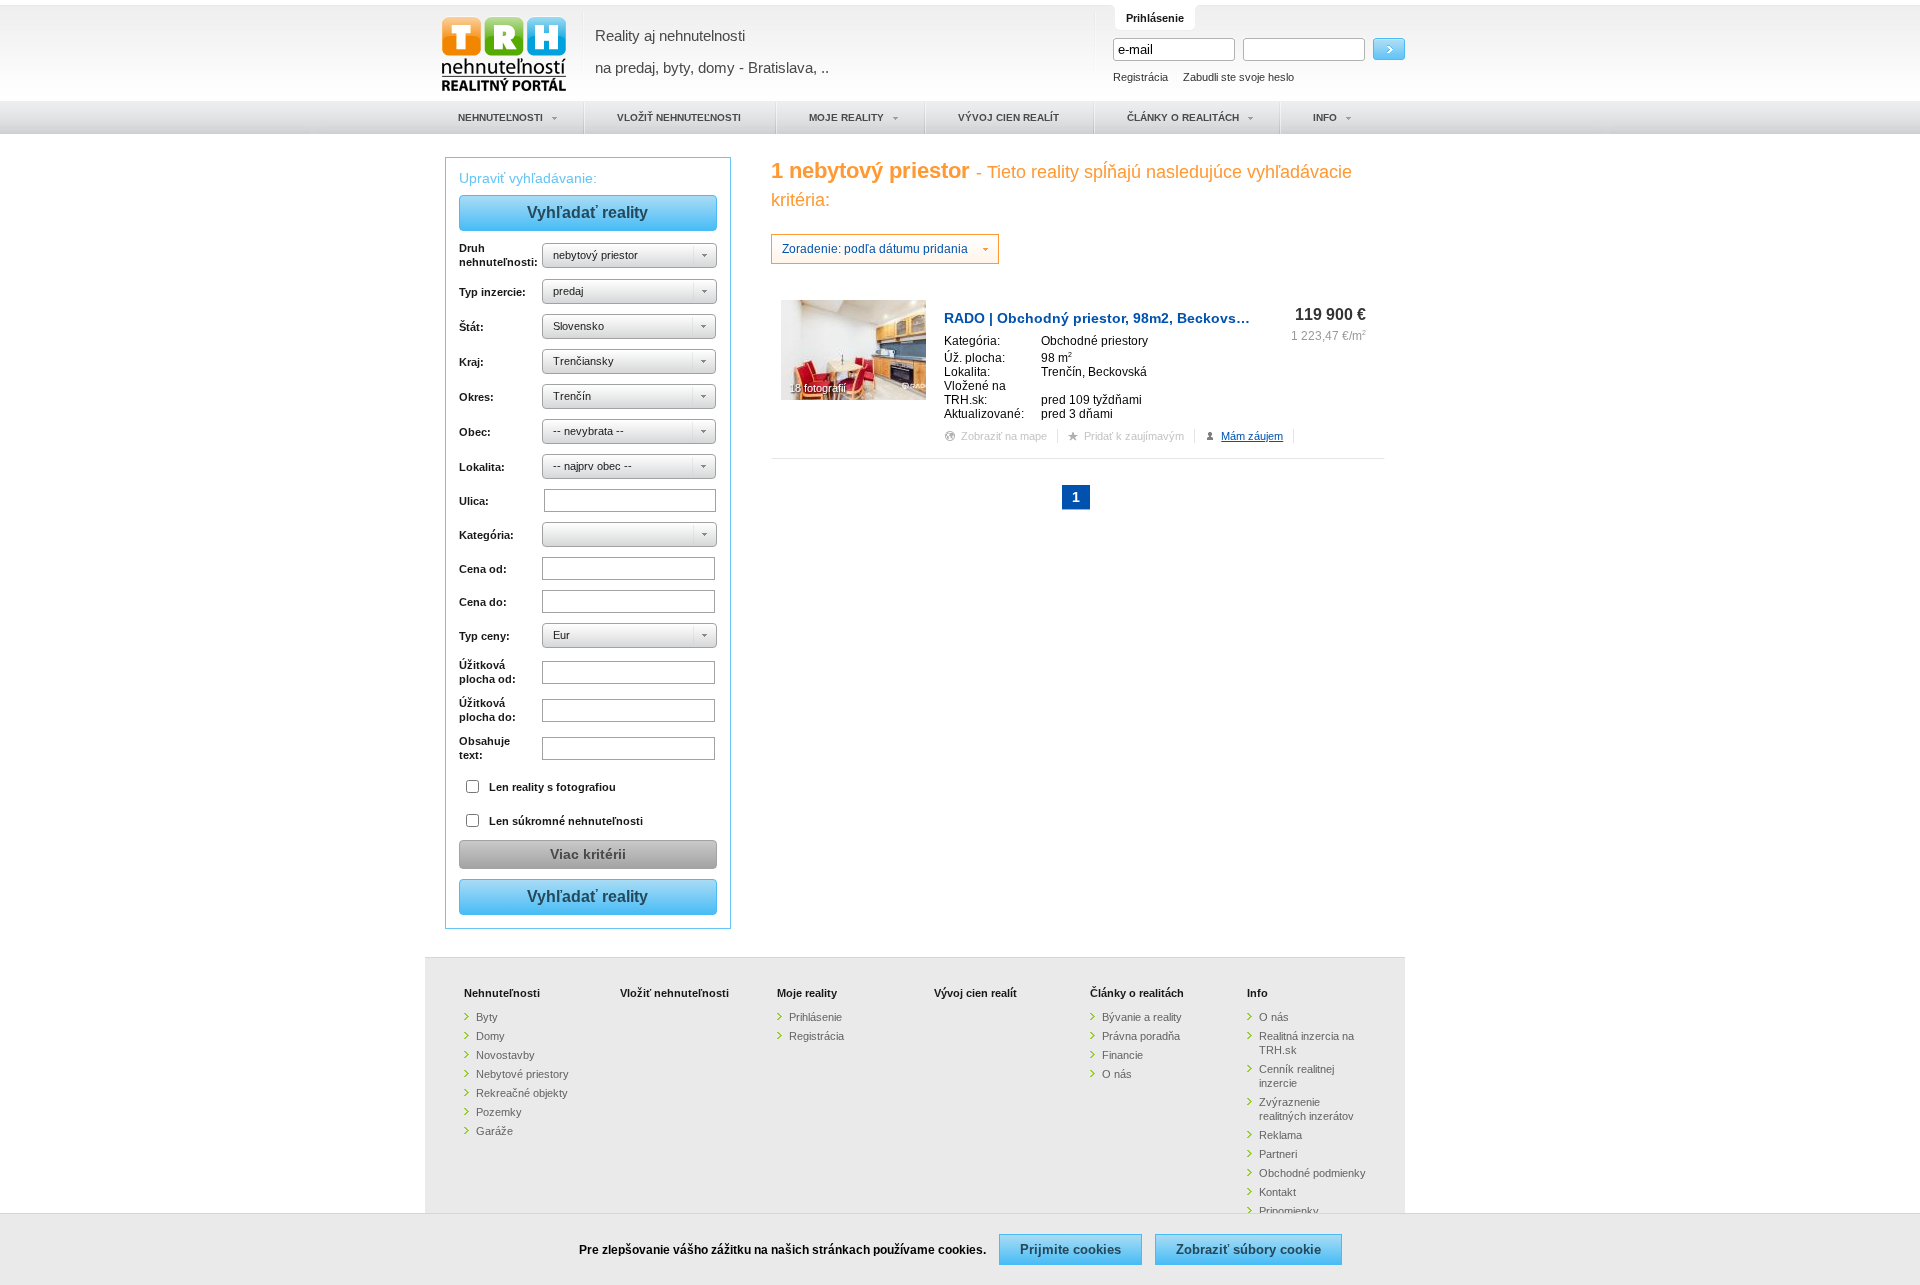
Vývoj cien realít (975, 993)
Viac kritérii (588, 854)
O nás (1117, 1074)
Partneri (1278, 1154)
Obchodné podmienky (1312, 1173)
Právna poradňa (1141, 1036)
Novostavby (505, 1055)
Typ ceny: (484, 636)
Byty (487, 1017)
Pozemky (499, 1112)
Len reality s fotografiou (552, 787)
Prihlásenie (815, 1017)
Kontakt (1277, 1192)
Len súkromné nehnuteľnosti (566, 821)
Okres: (476, 397)
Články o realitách (1137, 993)
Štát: (471, 327)
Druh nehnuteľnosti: (497, 255)
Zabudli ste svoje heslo (1238, 77)
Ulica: (474, 501)
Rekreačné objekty (522, 1093)
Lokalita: (482, 467)
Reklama (1280, 1135)
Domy (490, 1036)
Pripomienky (1289, 1211)
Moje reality (807, 993)
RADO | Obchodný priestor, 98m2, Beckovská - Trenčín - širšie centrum (1185, 318)
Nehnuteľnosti (502, 993)
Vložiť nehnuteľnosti (674, 993)
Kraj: (471, 362)
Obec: (475, 432)
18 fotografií (817, 388)
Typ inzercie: (492, 292)
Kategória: (486, 535)
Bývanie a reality (1142, 1017)
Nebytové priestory (522, 1074)
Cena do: (483, 602)
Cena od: (483, 569)
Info (1257, 993)
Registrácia (1140, 77)
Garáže (494, 1131)
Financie (1122, 1055)
